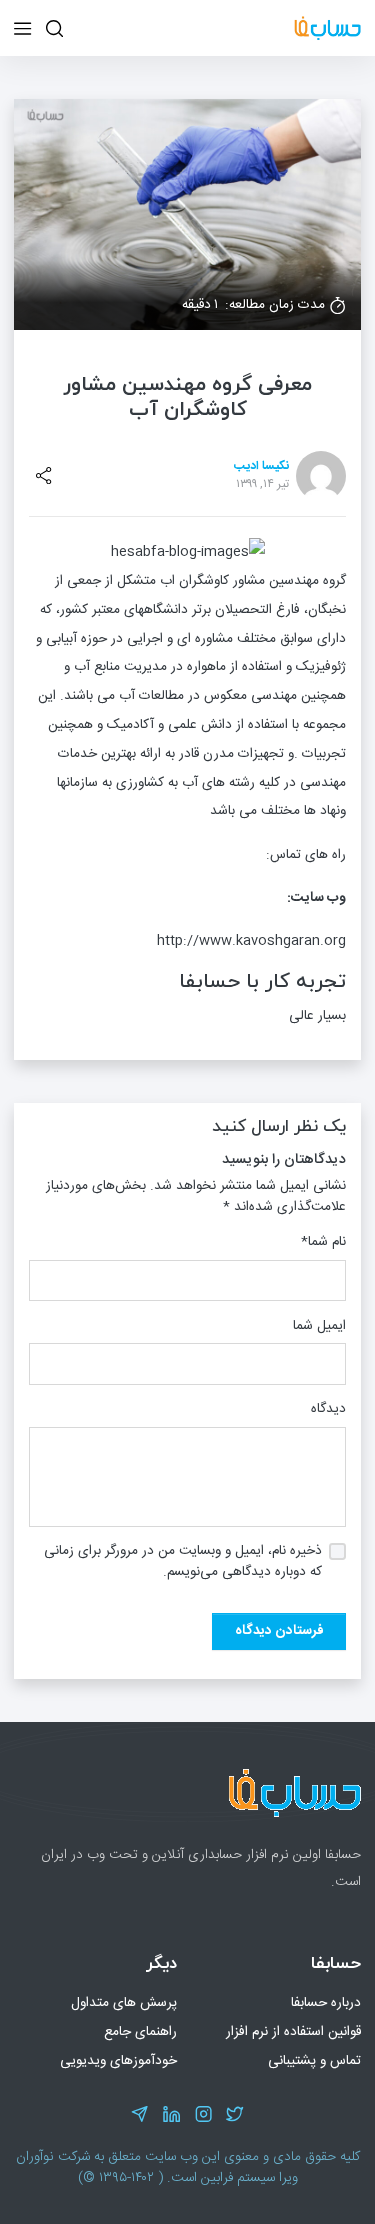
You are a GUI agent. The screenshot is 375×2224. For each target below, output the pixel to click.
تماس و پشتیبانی (314, 2061)
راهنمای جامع (140, 2032)
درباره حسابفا (326, 2003)
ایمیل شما (319, 1326)
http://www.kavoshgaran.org (251, 941)
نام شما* (323, 1242)
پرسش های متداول (124, 2003)
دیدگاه (328, 1409)
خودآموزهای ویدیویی (118, 2061)
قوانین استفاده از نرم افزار (293, 2032)
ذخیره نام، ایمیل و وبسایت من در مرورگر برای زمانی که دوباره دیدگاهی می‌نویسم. (183, 1561)
